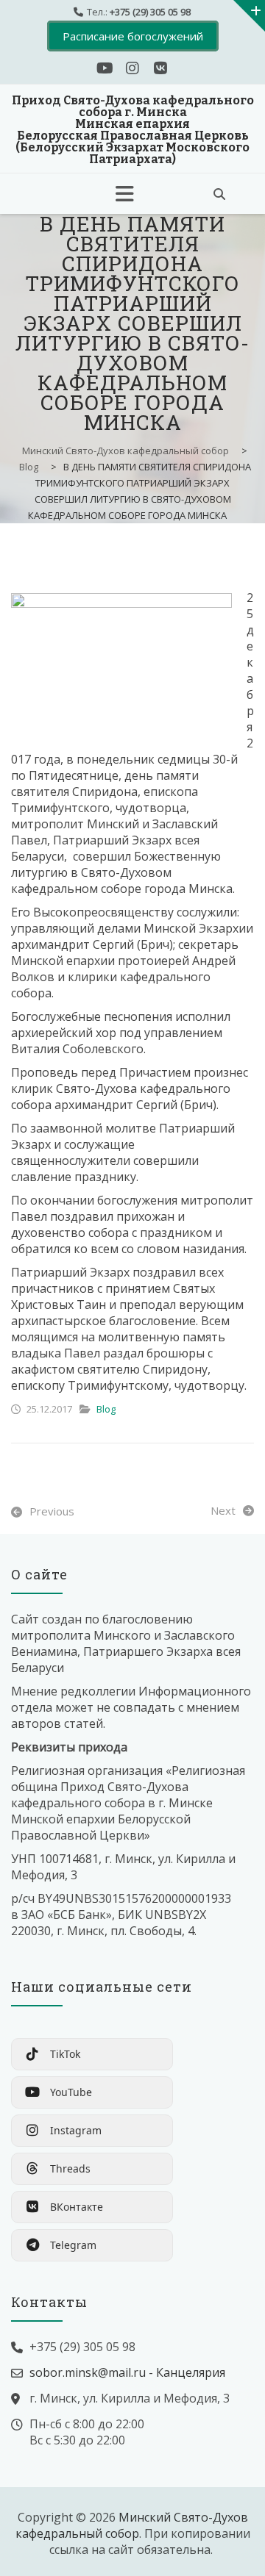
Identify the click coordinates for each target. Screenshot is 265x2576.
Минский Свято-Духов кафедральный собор (132, 2525)
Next (223, 1510)
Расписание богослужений (133, 36)
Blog (106, 1409)
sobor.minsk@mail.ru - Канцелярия (127, 2372)
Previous (52, 1511)
